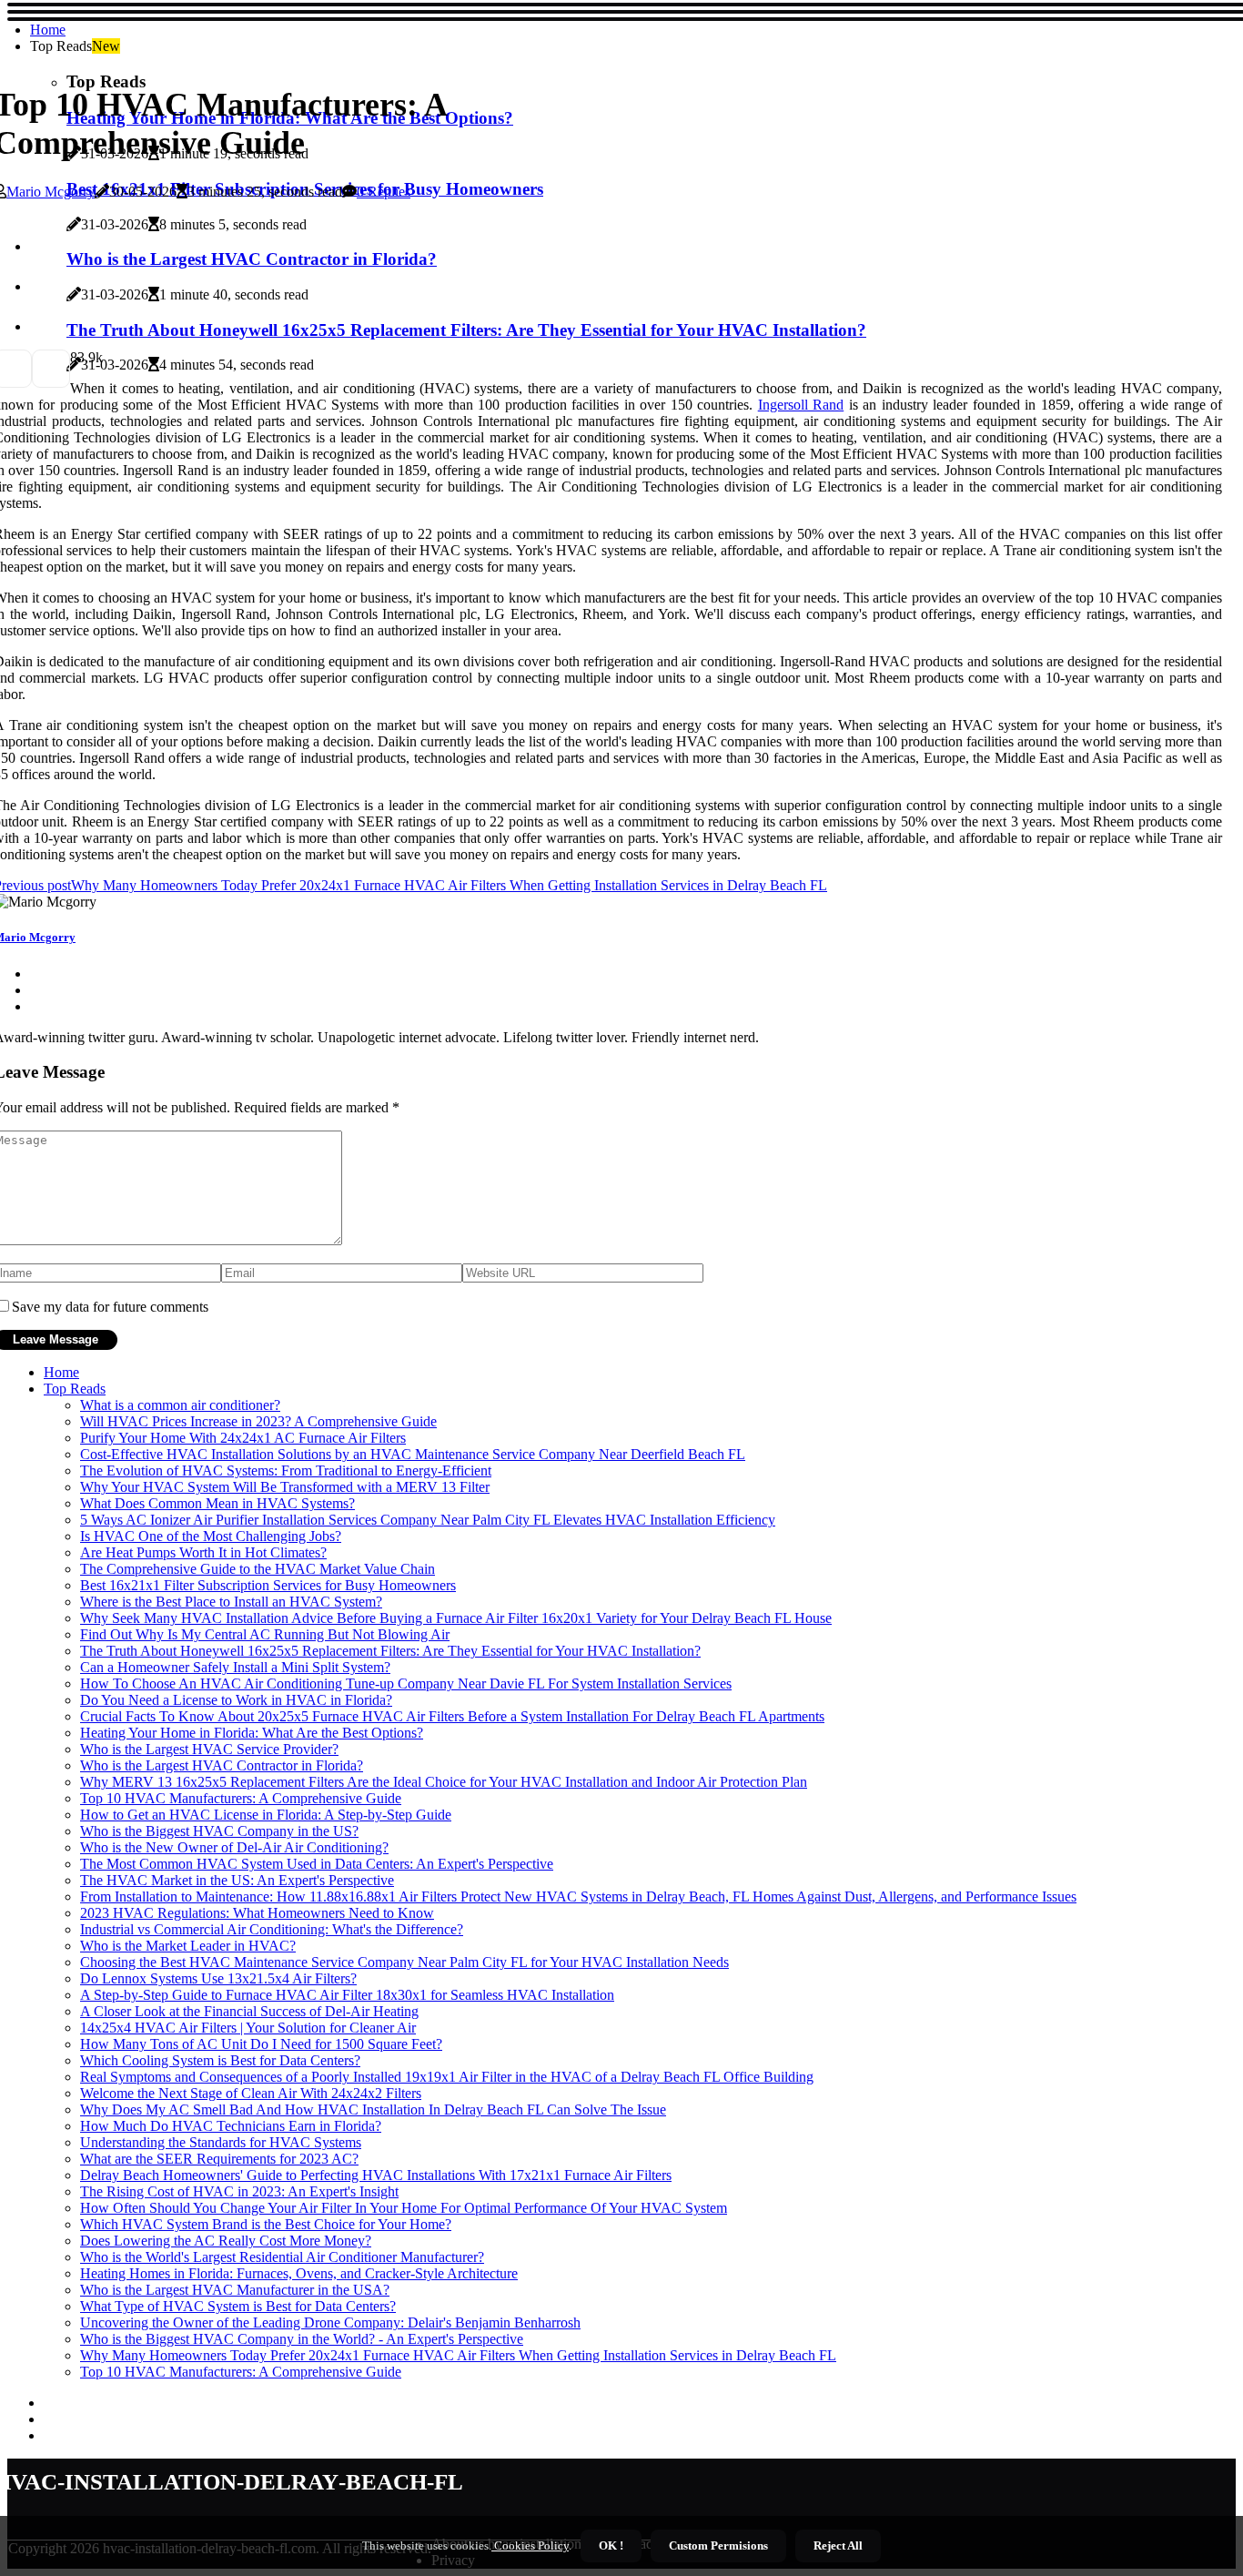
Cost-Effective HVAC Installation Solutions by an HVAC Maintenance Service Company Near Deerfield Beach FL (413, 1454)
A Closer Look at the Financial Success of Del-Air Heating (249, 2011)
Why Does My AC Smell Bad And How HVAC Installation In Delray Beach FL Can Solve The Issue (373, 2109)
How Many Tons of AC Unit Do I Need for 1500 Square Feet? (261, 2044)
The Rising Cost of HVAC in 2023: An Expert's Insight (239, 2191)
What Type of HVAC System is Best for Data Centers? (238, 2306)
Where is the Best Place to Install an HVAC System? (231, 1602)
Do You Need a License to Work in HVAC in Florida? (236, 1700)
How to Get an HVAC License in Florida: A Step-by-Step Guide (266, 1815)
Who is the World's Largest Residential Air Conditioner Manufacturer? (282, 2257)
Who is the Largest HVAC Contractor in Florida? (222, 1765)
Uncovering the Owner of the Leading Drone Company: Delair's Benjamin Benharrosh (330, 2322)
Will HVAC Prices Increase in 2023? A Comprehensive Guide (258, 1421)
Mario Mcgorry (51, 192)
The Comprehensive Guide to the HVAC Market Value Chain (258, 1569)
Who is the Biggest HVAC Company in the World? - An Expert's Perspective (302, 2339)
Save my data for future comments (110, 1307)
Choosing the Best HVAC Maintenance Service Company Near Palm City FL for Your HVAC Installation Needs (404, 1962)
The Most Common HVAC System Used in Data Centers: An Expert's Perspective (317, 1864)
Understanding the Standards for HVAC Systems (221, 2142)
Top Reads (75, 1389)
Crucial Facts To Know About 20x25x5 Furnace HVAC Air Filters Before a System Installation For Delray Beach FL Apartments (452, 1716)
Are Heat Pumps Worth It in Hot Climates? (203, 1552)
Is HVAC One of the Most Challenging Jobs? (211, 1536)
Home (48, 30)
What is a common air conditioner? (180, 1405)
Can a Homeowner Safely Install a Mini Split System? (235, 1667)
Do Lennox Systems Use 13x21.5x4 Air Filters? (218, 1978)
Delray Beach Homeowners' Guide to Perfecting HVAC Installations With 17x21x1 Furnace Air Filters (376, 2175)
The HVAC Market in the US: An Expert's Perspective (237, 1880)
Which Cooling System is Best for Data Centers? (220, 2060)
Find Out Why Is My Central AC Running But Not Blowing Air (265, 1634)
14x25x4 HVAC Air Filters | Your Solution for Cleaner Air (248, 2028)
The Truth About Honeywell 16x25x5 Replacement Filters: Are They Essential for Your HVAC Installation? (390, 1651)
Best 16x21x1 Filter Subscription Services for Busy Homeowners (268, 1585)
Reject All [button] (838, 2546)
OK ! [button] (611, 2546)
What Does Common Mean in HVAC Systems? (217, 1503)
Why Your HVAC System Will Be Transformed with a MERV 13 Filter (285, 1487)
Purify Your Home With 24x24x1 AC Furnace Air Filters (243, 1438)
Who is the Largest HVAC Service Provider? (209, 1749)
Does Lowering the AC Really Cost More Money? (226, 2241)
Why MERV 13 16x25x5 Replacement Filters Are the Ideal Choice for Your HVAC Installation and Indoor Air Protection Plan (444, 1782)
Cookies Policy (530, 2546)
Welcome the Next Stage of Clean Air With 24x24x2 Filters (251, 2093)
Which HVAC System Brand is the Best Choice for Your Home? (266, 2224)
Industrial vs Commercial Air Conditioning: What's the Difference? (272, 1929)
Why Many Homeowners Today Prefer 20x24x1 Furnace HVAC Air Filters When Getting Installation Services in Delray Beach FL (458, 2355)
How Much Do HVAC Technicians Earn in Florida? (231, 2126)
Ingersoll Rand (801, 405)
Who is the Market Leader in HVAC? (188, 1946)
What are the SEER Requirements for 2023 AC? (219, 2159)
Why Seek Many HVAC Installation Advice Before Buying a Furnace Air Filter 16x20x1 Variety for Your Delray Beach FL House (456, 1618)
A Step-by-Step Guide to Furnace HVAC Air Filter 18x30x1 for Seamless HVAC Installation (347, 1995)
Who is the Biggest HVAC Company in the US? (219, 1831)
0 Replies (384, 192)
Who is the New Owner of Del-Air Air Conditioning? (234, 1847)
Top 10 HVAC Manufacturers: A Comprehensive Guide (241, 1798)
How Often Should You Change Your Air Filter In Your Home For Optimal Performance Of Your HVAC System (404, 2208)
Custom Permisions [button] (718, 2546)
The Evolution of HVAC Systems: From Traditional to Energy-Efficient (286, 1471)
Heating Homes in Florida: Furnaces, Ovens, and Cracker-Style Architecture (299, 2273)
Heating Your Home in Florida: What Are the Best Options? (252, 1733)
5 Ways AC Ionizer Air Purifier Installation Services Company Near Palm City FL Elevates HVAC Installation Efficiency (428, 1520)
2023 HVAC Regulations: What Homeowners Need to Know (257, 1913)
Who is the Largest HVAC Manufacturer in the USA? (235, 2290)
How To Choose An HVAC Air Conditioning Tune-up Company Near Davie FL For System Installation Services (406, 1684)
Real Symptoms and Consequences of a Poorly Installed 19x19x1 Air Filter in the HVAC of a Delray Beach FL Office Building (447, 2077)
